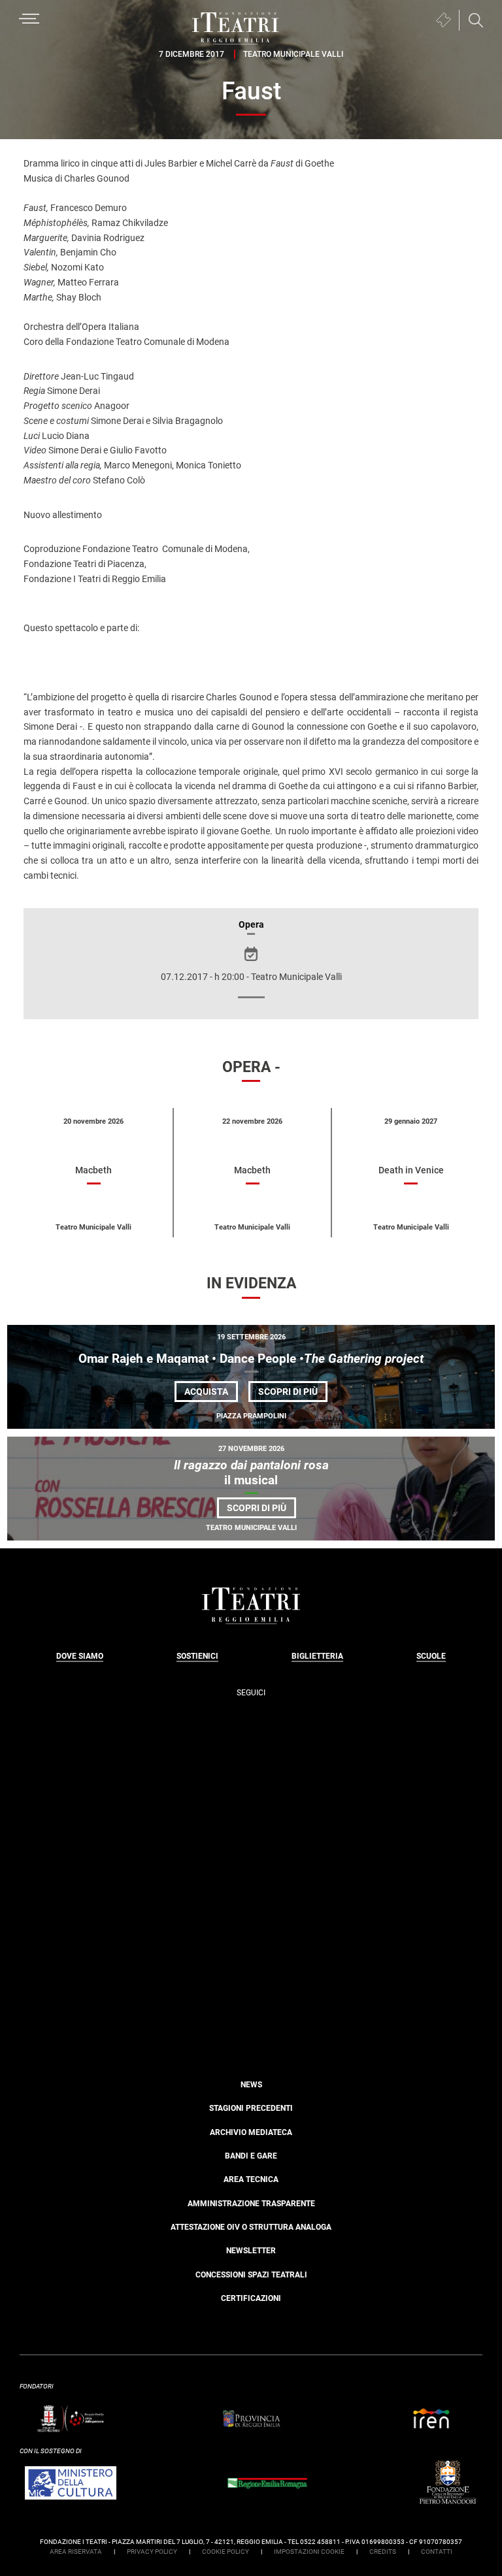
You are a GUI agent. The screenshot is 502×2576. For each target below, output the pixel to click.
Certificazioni (251, 2298)
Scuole (431, 1656)
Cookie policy (226, 2552)
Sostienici (197, 1656)
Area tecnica (251, 2179)
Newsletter (251, 2251)
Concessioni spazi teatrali (251, 2275)
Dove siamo (80, 1656)
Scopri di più (293, 1394)
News (251, 2085)
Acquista (206, 1392)
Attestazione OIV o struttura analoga (251, 2227)
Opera (251, 924)
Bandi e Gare (251, 2156)
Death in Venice (411, 1170)
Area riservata (76, 2552)
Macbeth (93, 1170)
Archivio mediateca (251, 2132)
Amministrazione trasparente (251, 2204)
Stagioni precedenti (251, 2108)
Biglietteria (317, 1656)
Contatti (437, 2552)
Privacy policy (152, 2552)
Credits (383, 2552)
